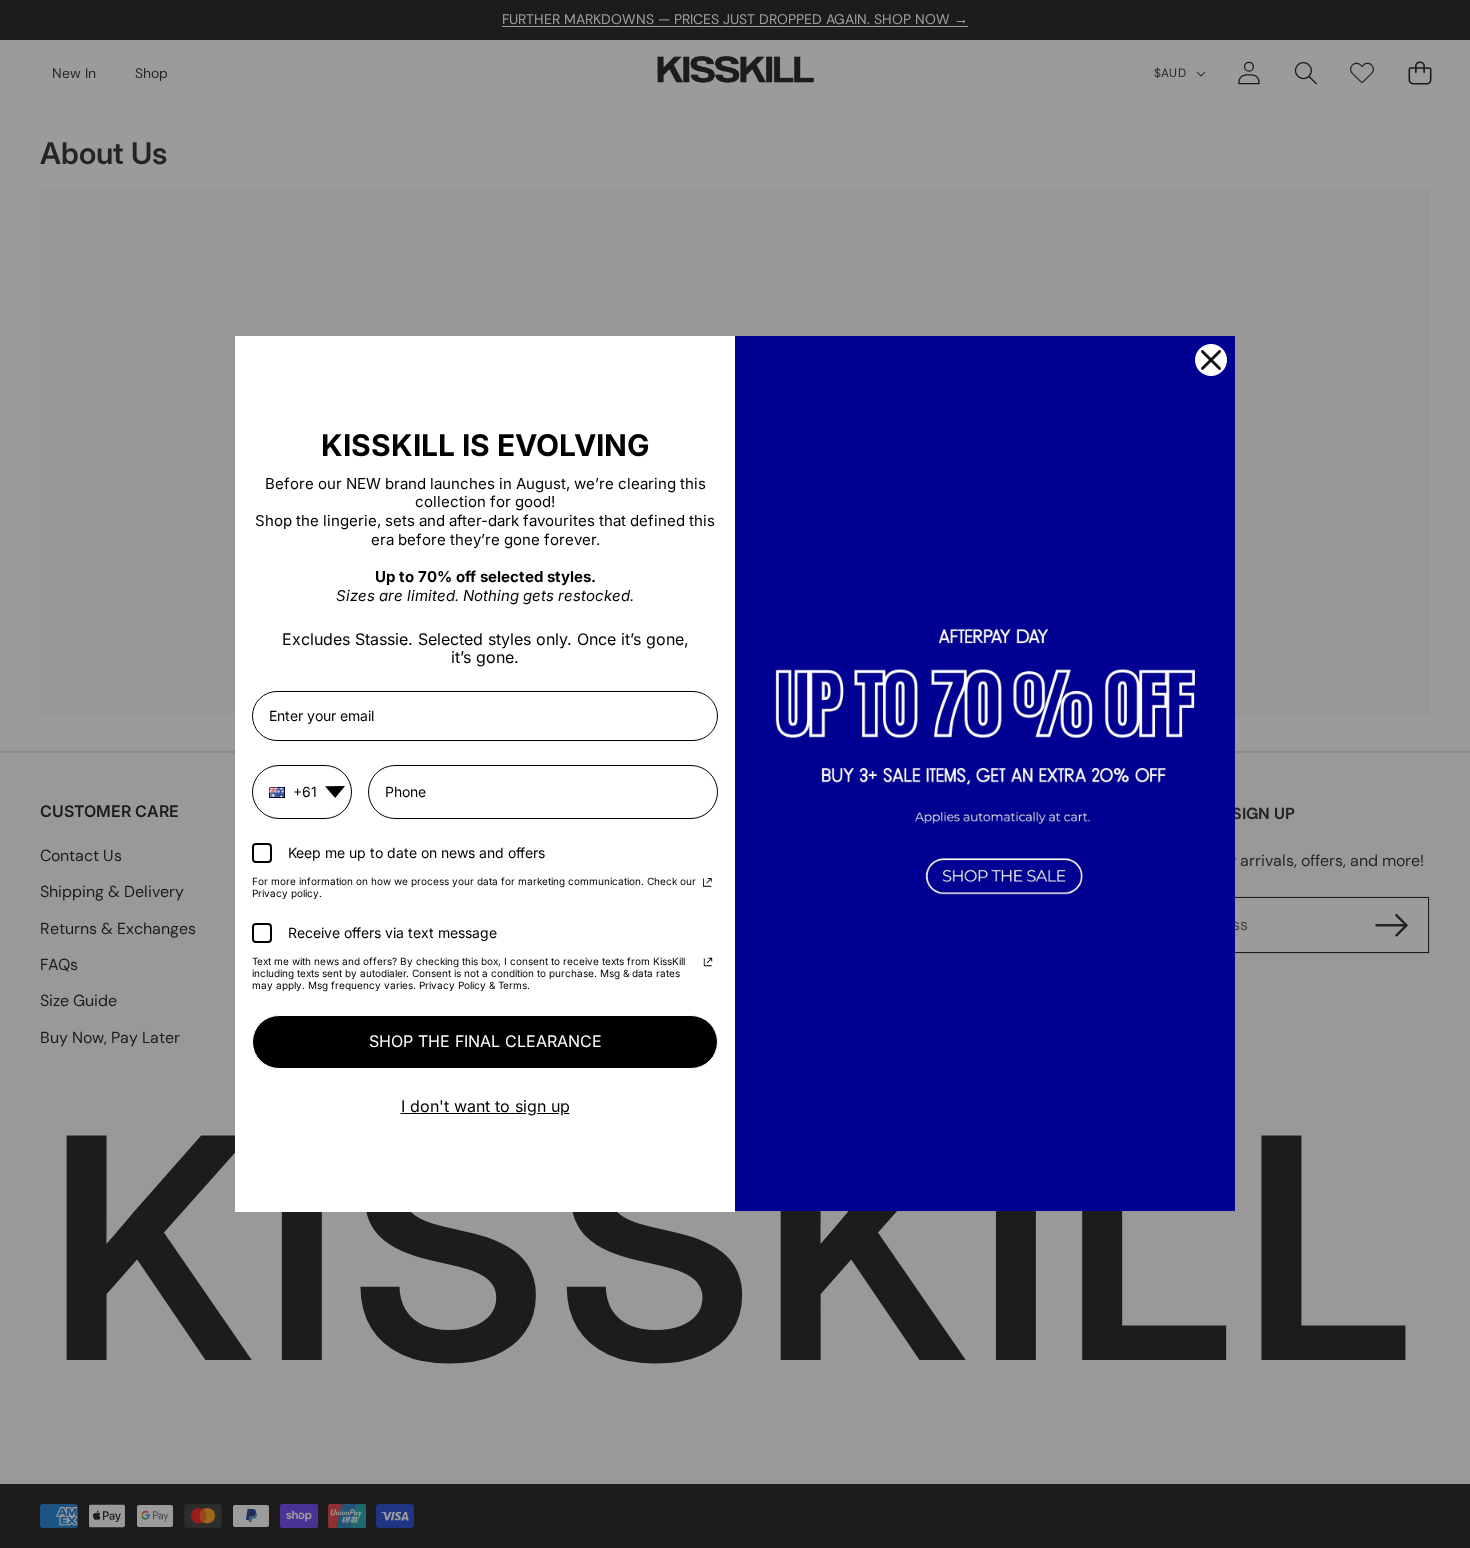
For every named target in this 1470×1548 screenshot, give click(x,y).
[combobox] (302, 792)
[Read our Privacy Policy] (707, 884)
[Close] (1211, 360)
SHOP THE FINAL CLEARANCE (485, 1041)
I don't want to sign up (485, 1106)
